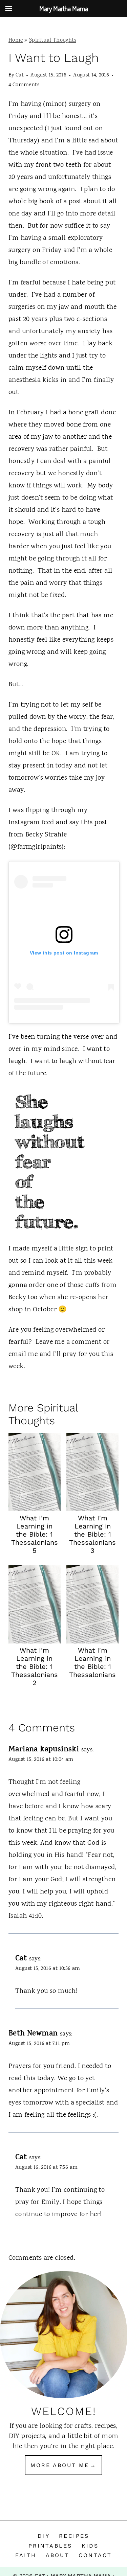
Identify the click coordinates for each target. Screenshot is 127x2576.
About (58, 2555)
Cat (20, 75)
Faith (26, 2555)
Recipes (74, 2536)
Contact (95, 2555)
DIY (44, 2536)
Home (16, 40)
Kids (90, 2546)
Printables (50, 2546)
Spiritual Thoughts (53, 40)
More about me (60, 2465)
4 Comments (24, 85)
